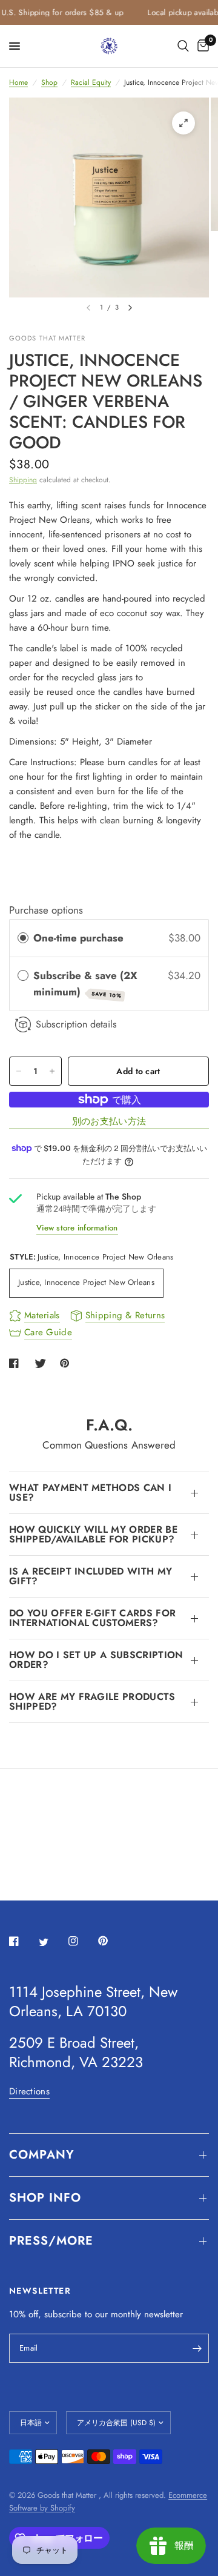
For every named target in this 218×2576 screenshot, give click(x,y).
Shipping (23, 480)
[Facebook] (22, 1941)
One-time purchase (78, 938)
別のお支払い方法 (109, 1122)
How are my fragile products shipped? (92, 1701)
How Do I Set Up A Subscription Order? (96, 1660)
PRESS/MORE (51, 2241)
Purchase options (46, 910)
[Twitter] (52, 1942)
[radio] (23, 938)
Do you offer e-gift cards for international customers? (92, 1618)
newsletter (163, 2314)
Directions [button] (29, 2092)
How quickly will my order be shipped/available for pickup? (93, 1534)
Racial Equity (91, 82)
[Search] (183, 46)
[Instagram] (82, 1941)
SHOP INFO (45, 2198)
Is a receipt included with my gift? (91, 1576)
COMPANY (42, 2155)
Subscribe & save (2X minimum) (85, 984)
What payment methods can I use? (90, 1492)
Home (18, 82)
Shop (49, 82)
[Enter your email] (197, 2348)
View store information (77, 1228)
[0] (201, 46)
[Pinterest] (111, 1941)
